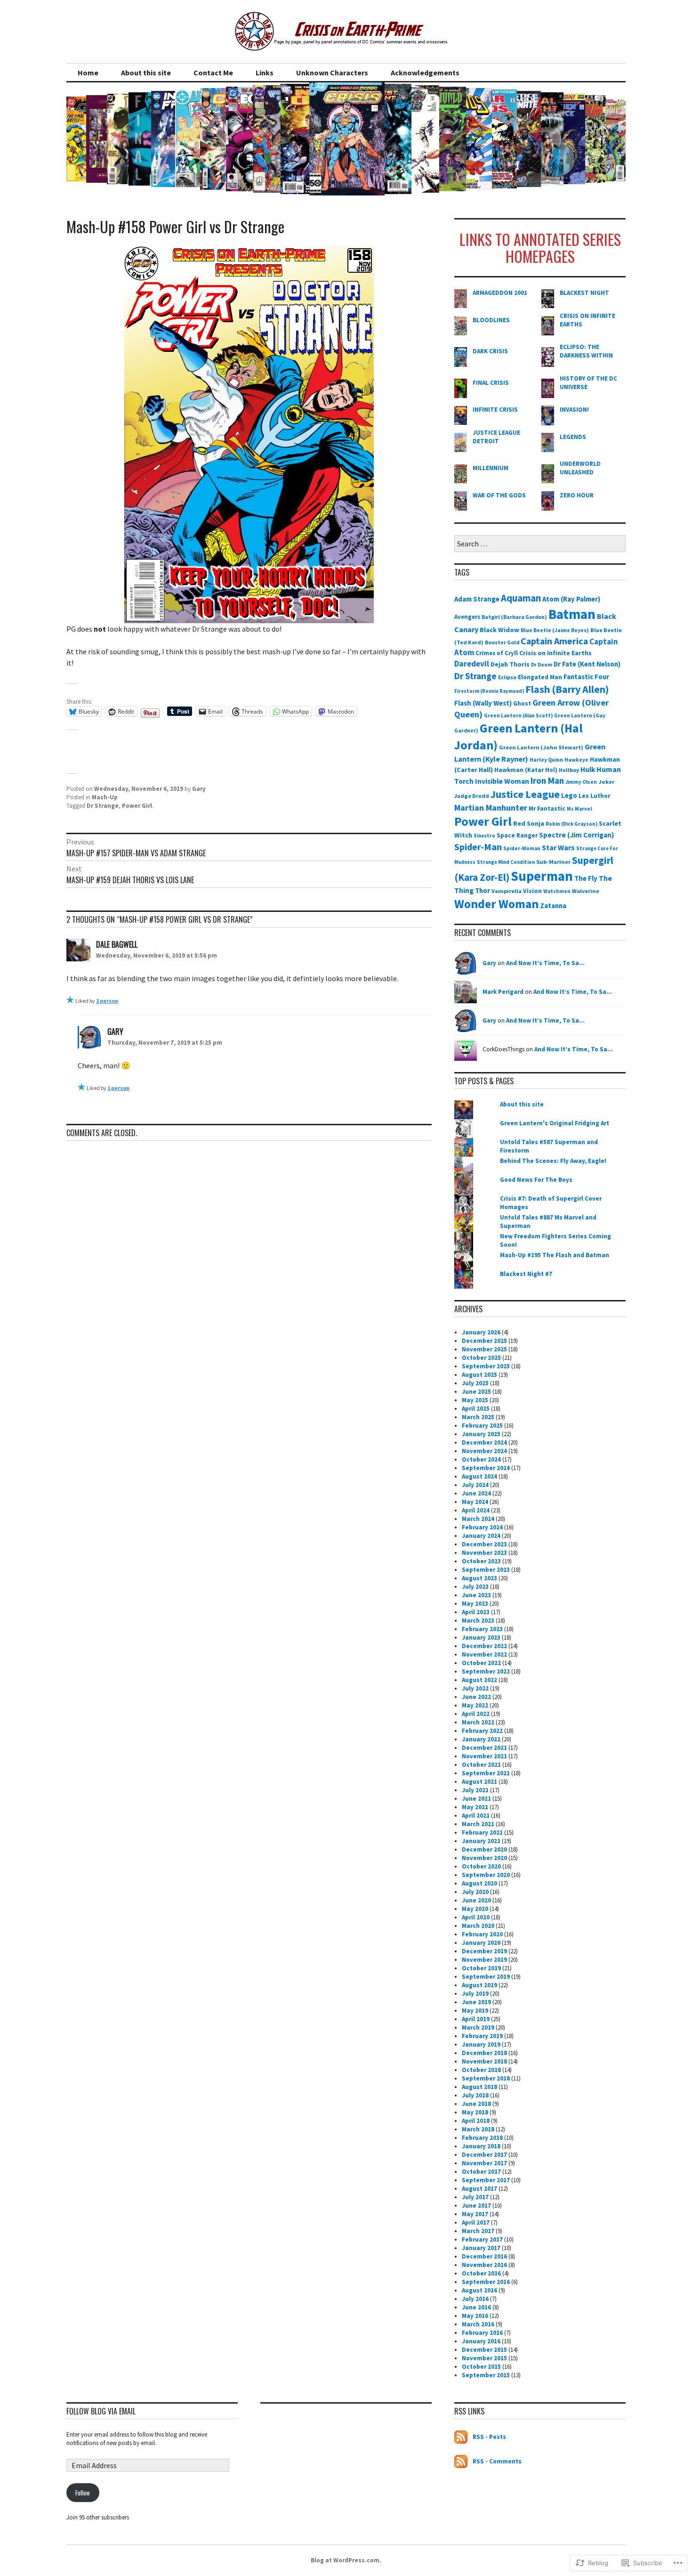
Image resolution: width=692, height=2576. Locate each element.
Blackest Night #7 (526, 1274)
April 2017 (476, 2223)
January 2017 (481, 2248)
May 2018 (475, 2112)
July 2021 (475, 1790)
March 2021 (478, 1824)
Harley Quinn (546, 760)
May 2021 (475, 1807)
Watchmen (557, 891)
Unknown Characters (332, 73)
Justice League (525, 794)
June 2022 (476, 1697)
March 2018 (478, 2129)
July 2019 (475, 1994)
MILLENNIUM (491, 468)
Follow (83, 2493)
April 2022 (476, 1714)
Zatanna (553, 906)
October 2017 (481, 2172)
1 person (107, 1001)
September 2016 (486, 2282)
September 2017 (486, 2180)
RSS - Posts (489, 2437)
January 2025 (481, 1434)
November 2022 (484, 1654)
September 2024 (486, 1468)
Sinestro (484, 836)
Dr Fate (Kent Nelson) (587, 664)
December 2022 (484, 1646)
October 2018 (481, 2070)
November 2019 (484, 1960)
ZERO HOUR (577, 495)
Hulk (588, 769)
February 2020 (482, 1934)
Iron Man (547, 781)
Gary (199, 789)
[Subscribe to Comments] (461, 2461)
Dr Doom (542, 665)
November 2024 (484, 1451)
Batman (572, 614)
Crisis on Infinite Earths (555, 653)
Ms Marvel (579, 809)
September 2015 (486, 2375)
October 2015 (481, 2367)
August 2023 (479, 1578)
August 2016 (479, 2290)
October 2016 (481, 2273)
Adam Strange (477, 599)
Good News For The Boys (536, 1180)
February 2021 (482, 1832)
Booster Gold (502, 642)
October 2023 (481, 1561)
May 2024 (475, 1502)
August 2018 (479, 2087)
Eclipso (507, 677)
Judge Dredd (472, 796)
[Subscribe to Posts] (461, 2437)
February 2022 (482, 1731)
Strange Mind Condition (506, 862)
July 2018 (475, 2095)
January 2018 (481, 2146)
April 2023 (476, 1612)
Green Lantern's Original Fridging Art (555, 1123)
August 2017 (479, 2189)
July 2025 (475, 1383)
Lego (569, 796)
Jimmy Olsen (581, 782)
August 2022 (479, 1680)
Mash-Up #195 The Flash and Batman (555, 1255)
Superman (542, 876)
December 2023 (484, 1544)
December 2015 (484, 2350)
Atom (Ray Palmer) (571, 599)
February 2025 (482, 1426)
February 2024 (482, 1527)
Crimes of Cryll (497, 653)
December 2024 (484, 1442)
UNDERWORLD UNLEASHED (580, 468)
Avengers (467, 617)
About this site (146, 73)
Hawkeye (576, 760)
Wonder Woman (496, 904)
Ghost (522, 703)
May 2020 (475, 1909)
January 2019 (481, 2044)
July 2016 (475, 2299)
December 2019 (484, 1951)
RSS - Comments (497, 2461)
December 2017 (484, 2155)
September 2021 (486, 1773)
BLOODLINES (491, 320)
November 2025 (484, 1349)
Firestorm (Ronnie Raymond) (489, 691)
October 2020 (481, 1866)
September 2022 (486, 1671)
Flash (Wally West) (483, 703)
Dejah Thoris (510, 664)
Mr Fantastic (547, 809)
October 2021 (481, 1765)
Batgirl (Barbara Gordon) (514, 617)
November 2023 (484, 1553)
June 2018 (476, 2104)
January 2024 (481, 1536)
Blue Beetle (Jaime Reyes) (555, 630)
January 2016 (481, 2341)
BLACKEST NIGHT (584, 293)
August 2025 (479, 1375)
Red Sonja (529, 823)
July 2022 (475, 1688)
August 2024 (479, 1476)
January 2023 (481, 1637)
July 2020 (475, 1892)
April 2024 (476, 1510)
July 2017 (475, 2197)
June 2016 (476, 2307)
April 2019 (476, 2019)
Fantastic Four (586, 677)
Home (88, 73)
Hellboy (569, 770)
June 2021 (476, 1799)
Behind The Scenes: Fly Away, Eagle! (553, 1161)
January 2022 (481, 1739)
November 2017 (484, 2163)
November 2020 (484, 1858)
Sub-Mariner (553, 862)
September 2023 (486, 1570)
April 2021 (476, 1816)
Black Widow (499, 630)
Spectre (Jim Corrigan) (576, 835)
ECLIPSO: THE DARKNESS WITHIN (586, 351)
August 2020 (479, 1883)
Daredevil (472, 664)
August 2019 (479, 1985)
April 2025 (476, 1409)
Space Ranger (517, 835)
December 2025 (484, 1341)
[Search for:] (540, 544)
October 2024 (481, 1459)
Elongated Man (540, 677)
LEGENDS (573, 437)
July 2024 (475, 1485)
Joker (606, 782)
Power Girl (137, 806)
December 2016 (484, 2256)
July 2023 (475, 1587)
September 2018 (486, 2078)
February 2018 (482, 2138)
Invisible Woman (502, 781)
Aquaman (521, 598)
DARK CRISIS (490, 351)
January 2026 (481, 1332)
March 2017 (478, 2231)
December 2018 (484, 2053)
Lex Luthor (594, 796)
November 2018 (484, 2061)
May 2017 (475, 2214)
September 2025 (486, 1366)
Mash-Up (105, 797)
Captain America (554, 641)
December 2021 (484, 1748)
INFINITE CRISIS (495, 410)
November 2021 (484, 1756)
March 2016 (478, 2324)
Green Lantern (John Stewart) (541, 747)
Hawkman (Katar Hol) (526, 770)
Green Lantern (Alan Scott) (518, 715)
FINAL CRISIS (491, 383)
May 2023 (475, 1604)
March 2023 (478, 1621)
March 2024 (478, 1519)
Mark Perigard (503, 992)
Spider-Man (478, 847)
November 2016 (484, 2265)
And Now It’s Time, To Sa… (545, 963)
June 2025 (476, 1392)
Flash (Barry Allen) (567, 689)
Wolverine (586, 891)
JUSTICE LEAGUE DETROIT (496, 437)
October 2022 (481, 1663)
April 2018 (476, 2121)
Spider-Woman (522, 848)
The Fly (586, 878)
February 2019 (482, 2036)
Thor (483, 891)
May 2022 (475, 1705)
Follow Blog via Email (101, 2411)
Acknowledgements (425, 73)
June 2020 (476, 1900)
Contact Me (213, 73)
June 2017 (476, 2206)
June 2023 (476, 1595)
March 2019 (478, 2027)
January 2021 (481, 1841)
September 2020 (486, 1875)
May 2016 (475, 2316)
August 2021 (479, 1782)
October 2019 (481, 1968)
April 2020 (476, 1917)
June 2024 (476, 1493)
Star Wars (558, 847)
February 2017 (482, 2239)
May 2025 (475, 1400)
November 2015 (484, 2358)
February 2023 (482, 1629)
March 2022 (478, 1722)
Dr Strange (103, 806)
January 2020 (481, 1943)
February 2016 (482, 2333)
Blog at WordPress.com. (346, 2560)
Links (265, 73)
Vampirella (507, 891)
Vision (532, 891)
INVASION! (574, 410)
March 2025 (478, 1417)
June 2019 (476, 2002)
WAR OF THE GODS (499, 495)
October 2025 (481, 1358)
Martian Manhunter (491, 808)
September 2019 (486, 1977)
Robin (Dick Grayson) (571, 824)
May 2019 (475, 2011)
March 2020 (478, 1926)
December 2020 (484, 1849)
